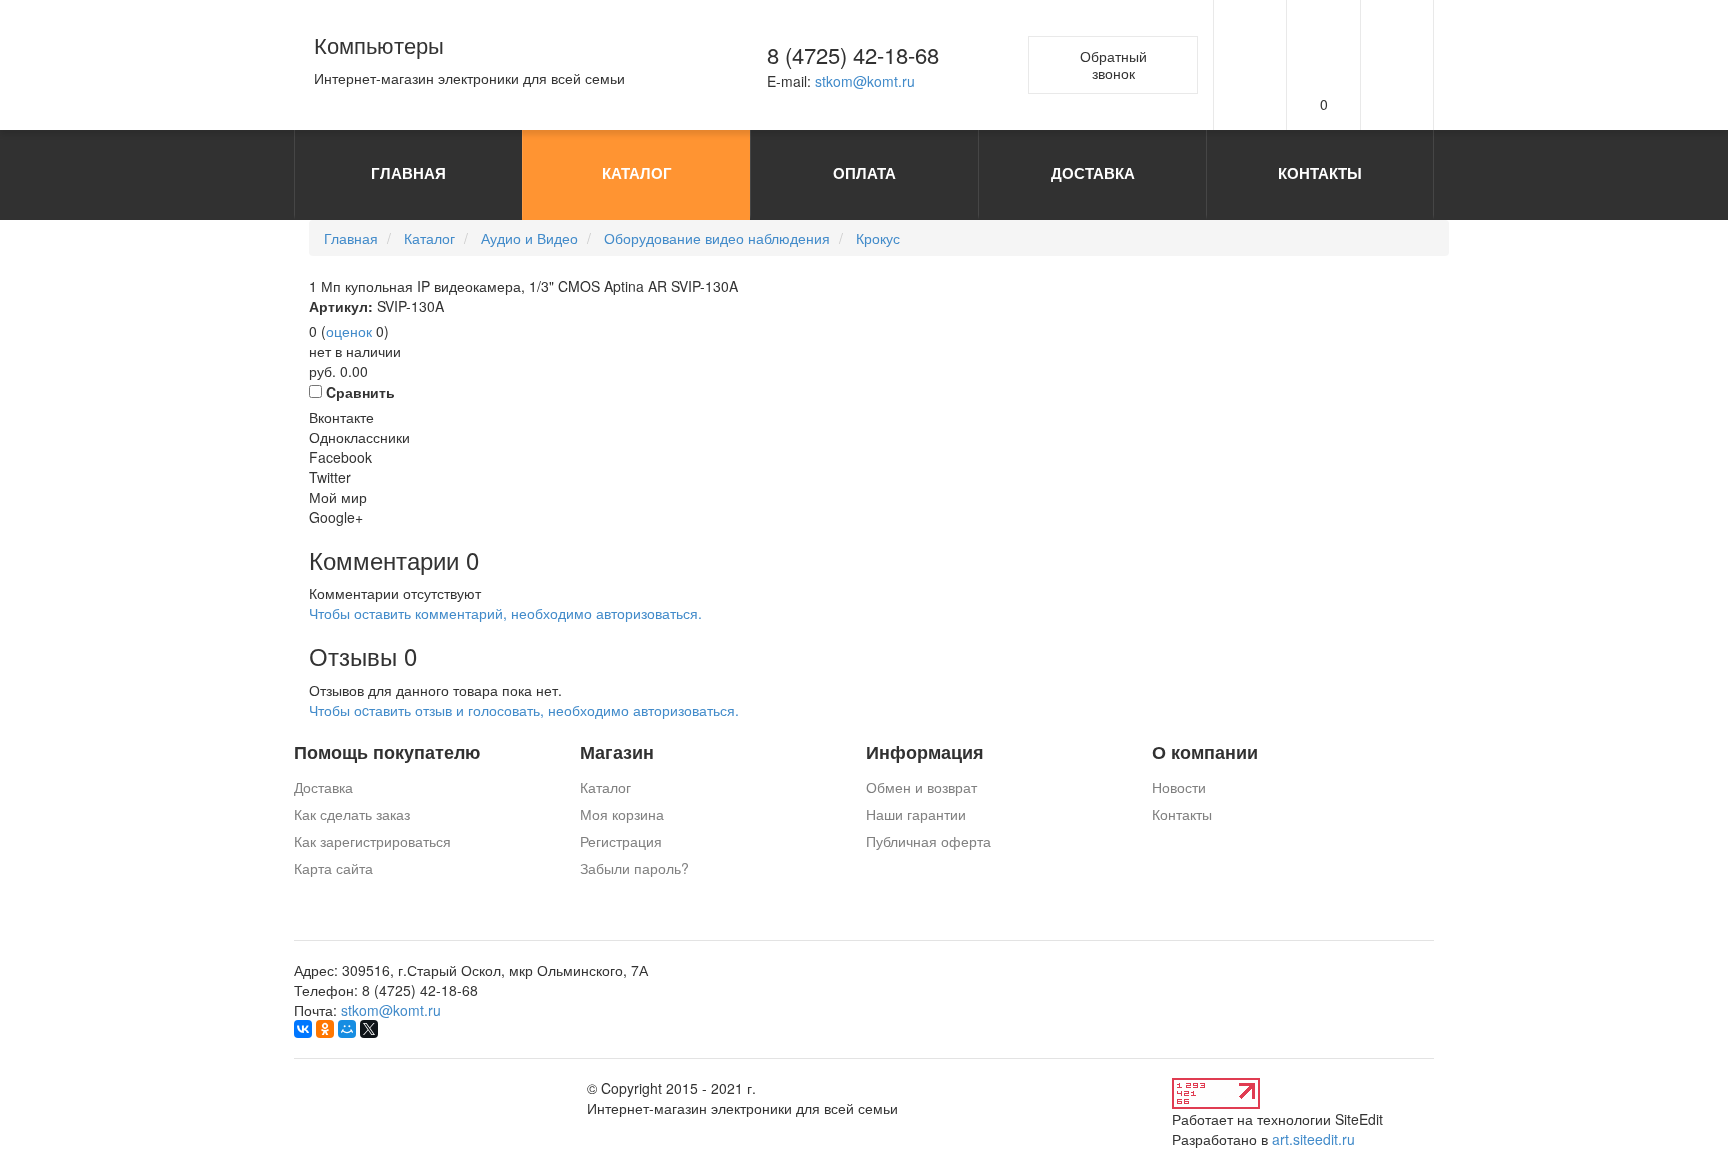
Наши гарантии (916, 814)
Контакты (1182, 814)
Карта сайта (333, 868)
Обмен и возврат (921, 787)
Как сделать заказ (352, 814)
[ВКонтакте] (303, 1029)
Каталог (605, 787)
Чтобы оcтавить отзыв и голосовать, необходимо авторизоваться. (524, 710)
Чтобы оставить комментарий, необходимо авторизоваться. (505, 613)
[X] (369, 1029)
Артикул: (341, 306)
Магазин (617, 752)
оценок (349, 331)
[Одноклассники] (325, 1029)
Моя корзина (622, 814)
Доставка (323, 787)
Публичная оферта (928, 841)
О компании (1205, 752)
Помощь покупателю (387, 752)
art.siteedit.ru (1313, 1139)
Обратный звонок (1113, 64)
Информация (925, 752)
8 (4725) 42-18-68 (853, 54)
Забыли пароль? (634, 868)
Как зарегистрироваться (372, 841)
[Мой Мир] (347, 1029)
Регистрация (621, 841)
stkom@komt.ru (865, 81)
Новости (1179, 787)
